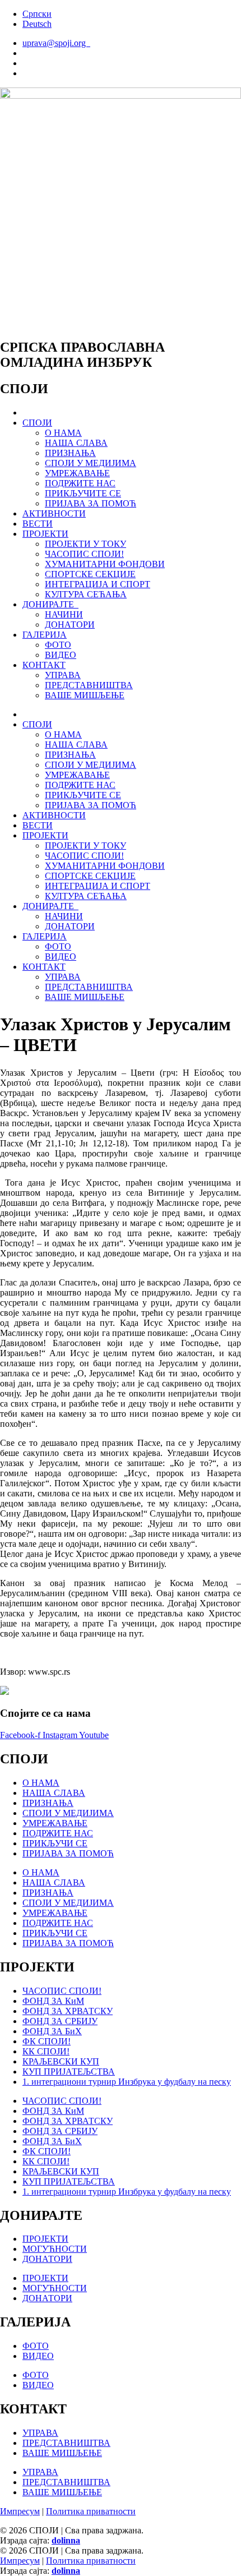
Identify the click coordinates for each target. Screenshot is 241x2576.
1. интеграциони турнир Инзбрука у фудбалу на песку (127, 2082)
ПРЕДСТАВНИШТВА (89, 685)
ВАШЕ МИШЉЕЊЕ (85, 695)
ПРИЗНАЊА (70, 453)
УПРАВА (63, 675)
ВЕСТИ (38, 524)
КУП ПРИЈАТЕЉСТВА (69, 2072)
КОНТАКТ (44, 665)
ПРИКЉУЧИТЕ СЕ (83, 493)
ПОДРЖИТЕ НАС (80, 483)
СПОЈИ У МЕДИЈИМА (91, 463)
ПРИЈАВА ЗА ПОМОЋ (91, 503)
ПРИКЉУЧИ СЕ (55, 1843)
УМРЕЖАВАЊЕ (77, 473)
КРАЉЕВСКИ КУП (61, 2061)
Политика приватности (91, 2511)
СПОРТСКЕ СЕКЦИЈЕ (90, 574)
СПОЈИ (37, 423)
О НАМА (63, 433)
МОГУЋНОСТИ (55, 2249)
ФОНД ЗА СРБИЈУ (60, 2021)
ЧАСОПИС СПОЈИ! (84, 554)
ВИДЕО (61, 655)
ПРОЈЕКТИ (45, 534)
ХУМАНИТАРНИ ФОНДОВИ (105, 564)
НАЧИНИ (64, 614)
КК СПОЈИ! (46, 2051)
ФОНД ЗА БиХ (52, 2031)
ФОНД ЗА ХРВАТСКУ (68, 2011)
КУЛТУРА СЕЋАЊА (86, 594)
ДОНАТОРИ (70, 625)
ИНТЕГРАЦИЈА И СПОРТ (98, 584)
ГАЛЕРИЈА (45, 635)
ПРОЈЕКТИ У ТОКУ (85, 544)
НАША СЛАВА (76, 443)
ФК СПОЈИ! (47, 2041)
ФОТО (58, 645)
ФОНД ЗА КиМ (53, 2001)
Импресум (20, 2511)
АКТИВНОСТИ (54, 513)
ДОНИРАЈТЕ (50, 604)
